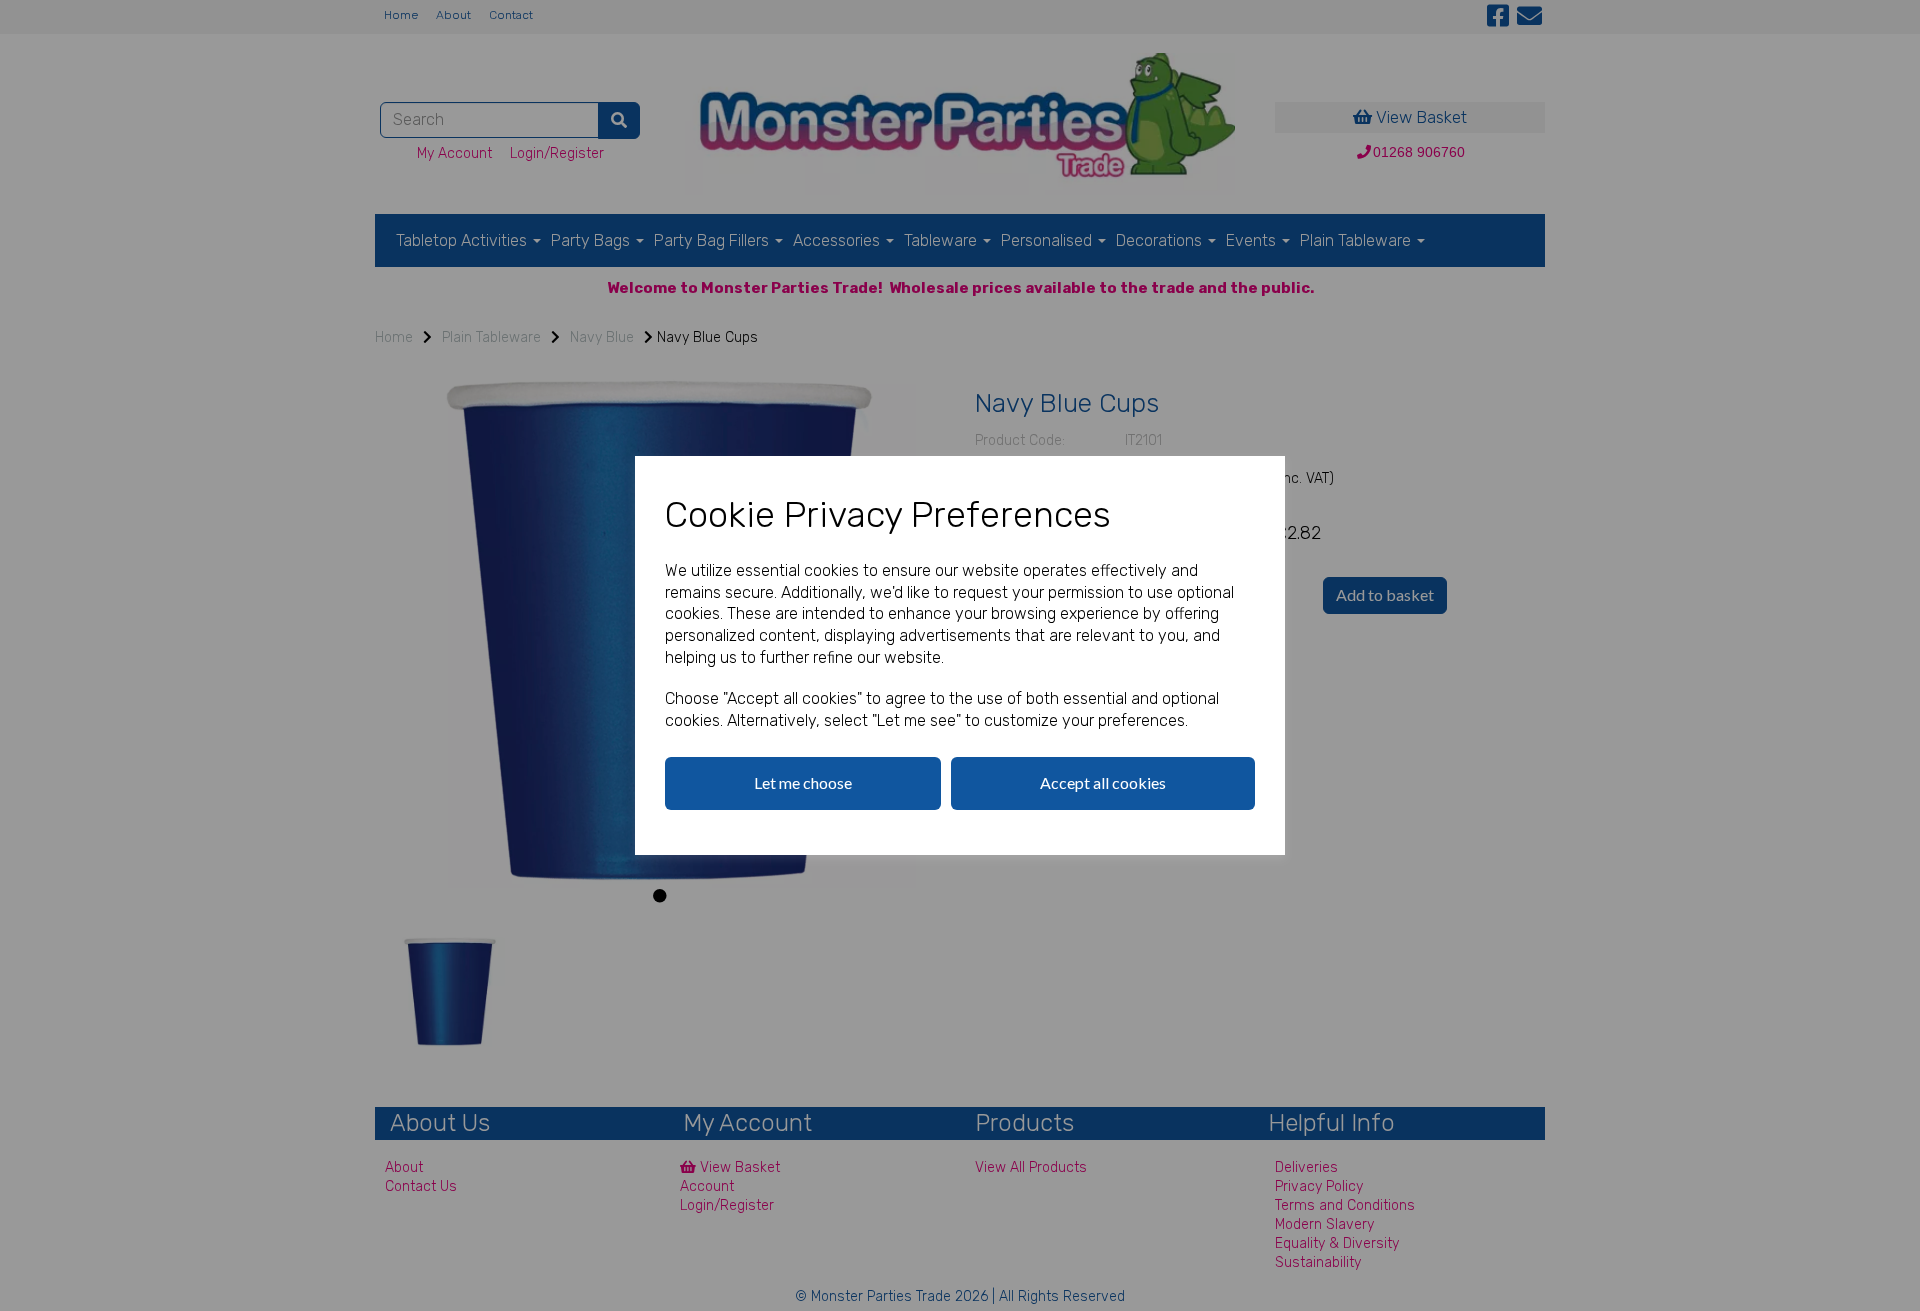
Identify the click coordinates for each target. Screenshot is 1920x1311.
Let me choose (803, 782)
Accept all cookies (1103, 782)
